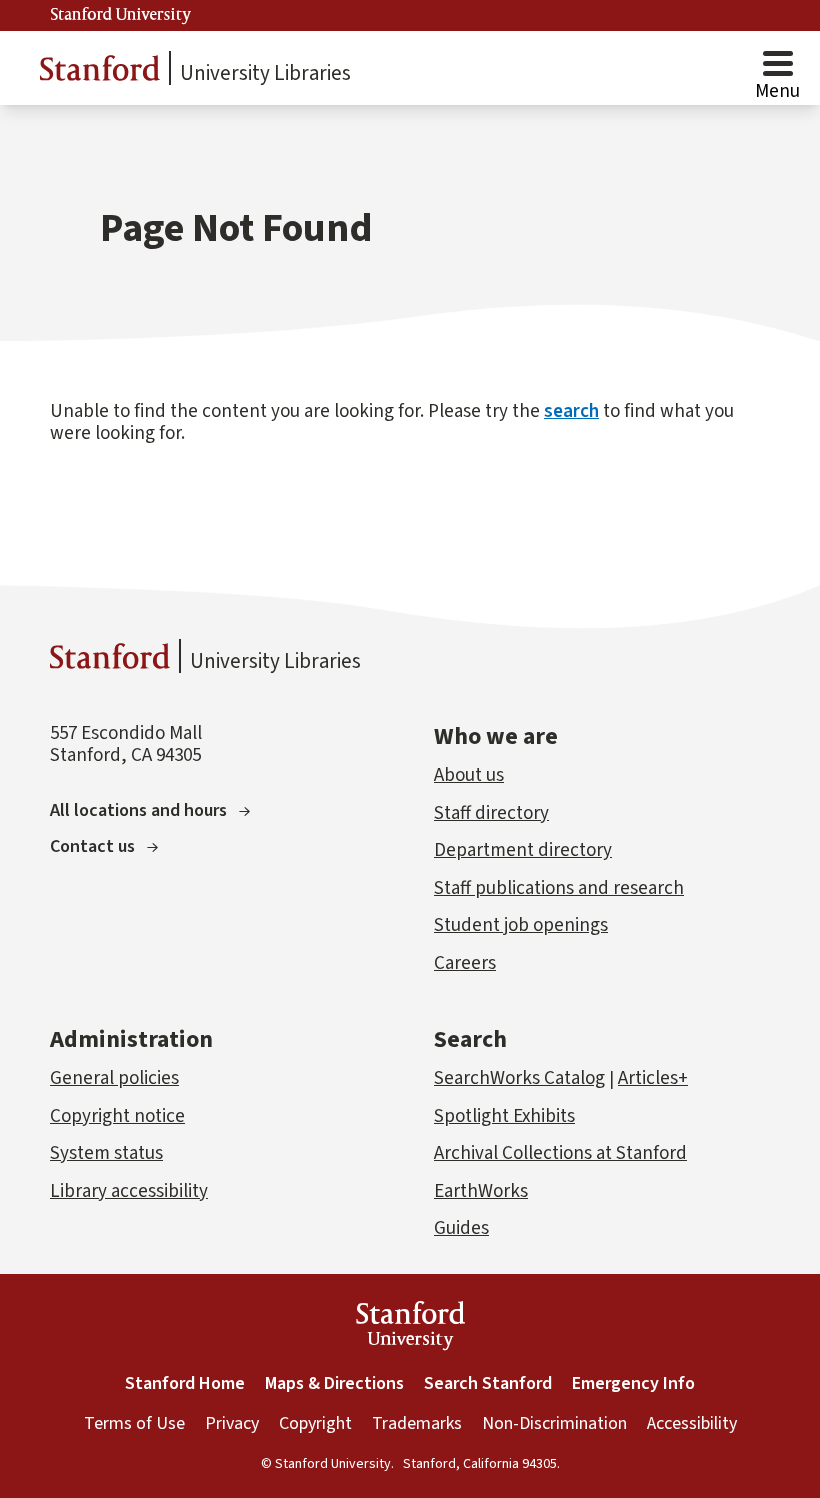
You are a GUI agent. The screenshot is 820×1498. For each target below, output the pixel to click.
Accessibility (692, 1423)
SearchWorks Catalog (519, 1078)
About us (469, 775)
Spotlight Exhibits (504, 1116)
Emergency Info (633, 1383)
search (571, 411)
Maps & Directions (334, 1383)
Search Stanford (488, 1383)
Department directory (523, 850)
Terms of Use (134, 1423)
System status (106, 1153)
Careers (465, 963)
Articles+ (653, 1078)
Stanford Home (185, 1383)
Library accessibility (129, 1191)
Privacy (232, 1423)
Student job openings (521, 925)
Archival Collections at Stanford (560, 1153)
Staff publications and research (559, 888)
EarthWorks (481, 1191)
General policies (114, 1078)
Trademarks (417, 1423)
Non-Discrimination (554, 1423)
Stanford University (121, 15)
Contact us (92, 846)
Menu (777, 91)
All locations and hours (138, 810)
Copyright (315, 1423)
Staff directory (491, 813)
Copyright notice (117, 1116)
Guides (461, 1228)
